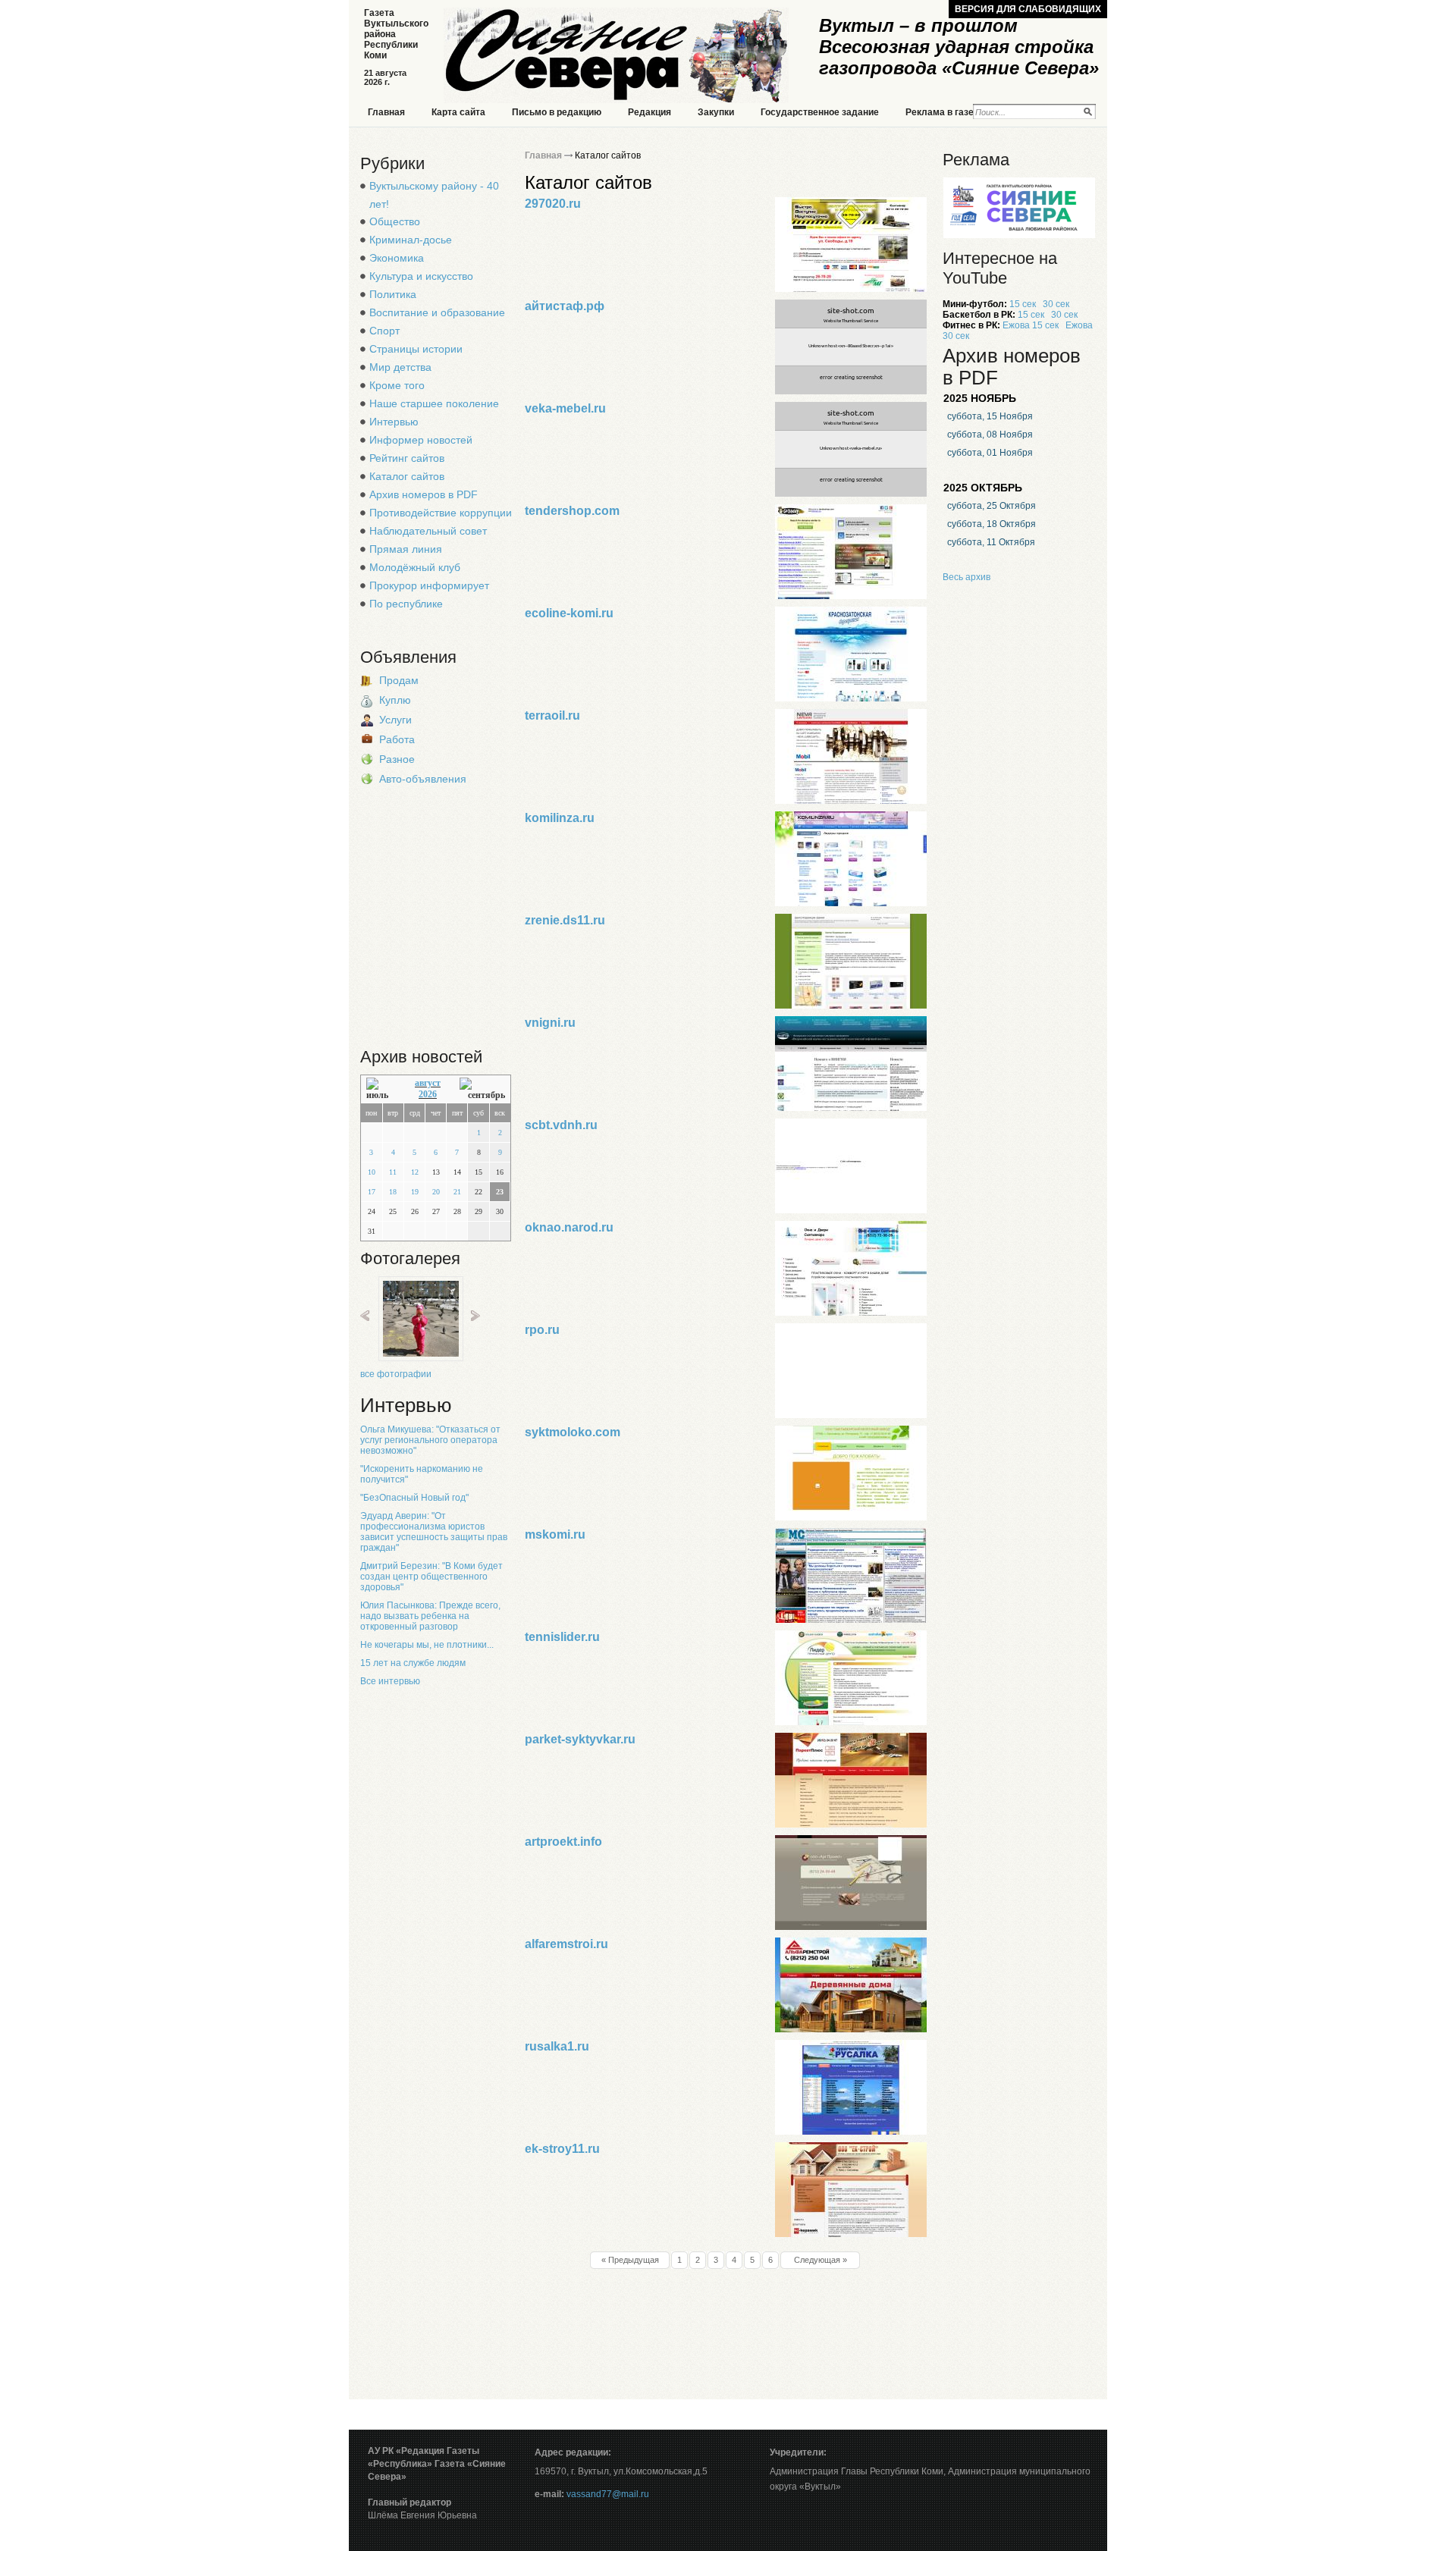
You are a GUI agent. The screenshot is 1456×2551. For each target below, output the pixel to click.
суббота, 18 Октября (992, 524)
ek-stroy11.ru (562, 2149)
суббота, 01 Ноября (990, 453)
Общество (395, 221)
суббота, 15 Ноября (990, 416)
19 (415, 1192)
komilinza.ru (560, 818)
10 (372, 1172)
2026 (428, 1094)
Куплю (395, 700)
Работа (397, 739)
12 (415, 1172)
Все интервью (390, 1681)
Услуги (395, 720)
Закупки (716, 112)
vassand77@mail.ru (608, 2494)
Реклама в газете (945, 112)
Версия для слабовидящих (1028, 9)
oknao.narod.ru (569, 1227)
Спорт (384, 331)
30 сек (1056, 304)
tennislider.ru (562, 1637)
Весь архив (966, 577)
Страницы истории (416, 349)
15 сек (1023, 304)
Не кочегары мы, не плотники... (427, 1645)
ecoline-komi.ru (569, 613)
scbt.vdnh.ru (561, 1125)
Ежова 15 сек (1031, 325)
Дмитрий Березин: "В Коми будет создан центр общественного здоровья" (431, 1577)
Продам (399, 680)
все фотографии (396, 1374)
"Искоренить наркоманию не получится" (422, 1474)
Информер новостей (421, 440)
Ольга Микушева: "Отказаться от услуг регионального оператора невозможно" (430, 1440)
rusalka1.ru (557, 2046)
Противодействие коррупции (441, 513)
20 (436, 1192)
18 (393, 1192)
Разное (397, 759)
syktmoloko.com (573, 1432)
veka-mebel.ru (565, 408)
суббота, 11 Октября (991, 542)
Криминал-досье (411, 240)
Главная (386, 112)
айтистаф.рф (565, 306)
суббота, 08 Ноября (990, 435)
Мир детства (400, 367)
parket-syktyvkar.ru (580, 1739)
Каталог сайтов (407, 476)
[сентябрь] (482, 1089)
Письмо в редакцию (557, 112)
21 (457, 1192)
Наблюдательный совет (428, 531)
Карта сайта (458, 112)
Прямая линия (406, 549)
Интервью (394, 422)
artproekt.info (563, 1842)
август (428, 1083)
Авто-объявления (423, 779)
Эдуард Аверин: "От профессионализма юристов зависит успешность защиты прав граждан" (434, 1532)
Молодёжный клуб (415, 567)
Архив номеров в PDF (424, 494)
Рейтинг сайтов (407, 458)
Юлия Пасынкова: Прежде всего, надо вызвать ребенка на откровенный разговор (430, 1616)
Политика (393, 294)
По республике (406, 604)
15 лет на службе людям (413, 1663)
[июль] (381, 1089)
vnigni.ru (550, 1023)
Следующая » (821, 2260)
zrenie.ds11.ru (565, 920)
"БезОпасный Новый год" (414, 1498)
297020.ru (553, 204)
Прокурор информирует (429, 585)
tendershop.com (572, 511)
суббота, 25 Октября (992, 506)
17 (372, 1192)
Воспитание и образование (437, 312)
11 (393, 1172)
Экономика (397, 258)
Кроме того (397, 385)
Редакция (650, 112)
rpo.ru (542, 1330)
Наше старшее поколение (434, 403)
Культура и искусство (421, 276)
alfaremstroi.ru (566, 1944)
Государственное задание (820, 112)
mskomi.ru (555, 1534)
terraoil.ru (552, 715)
